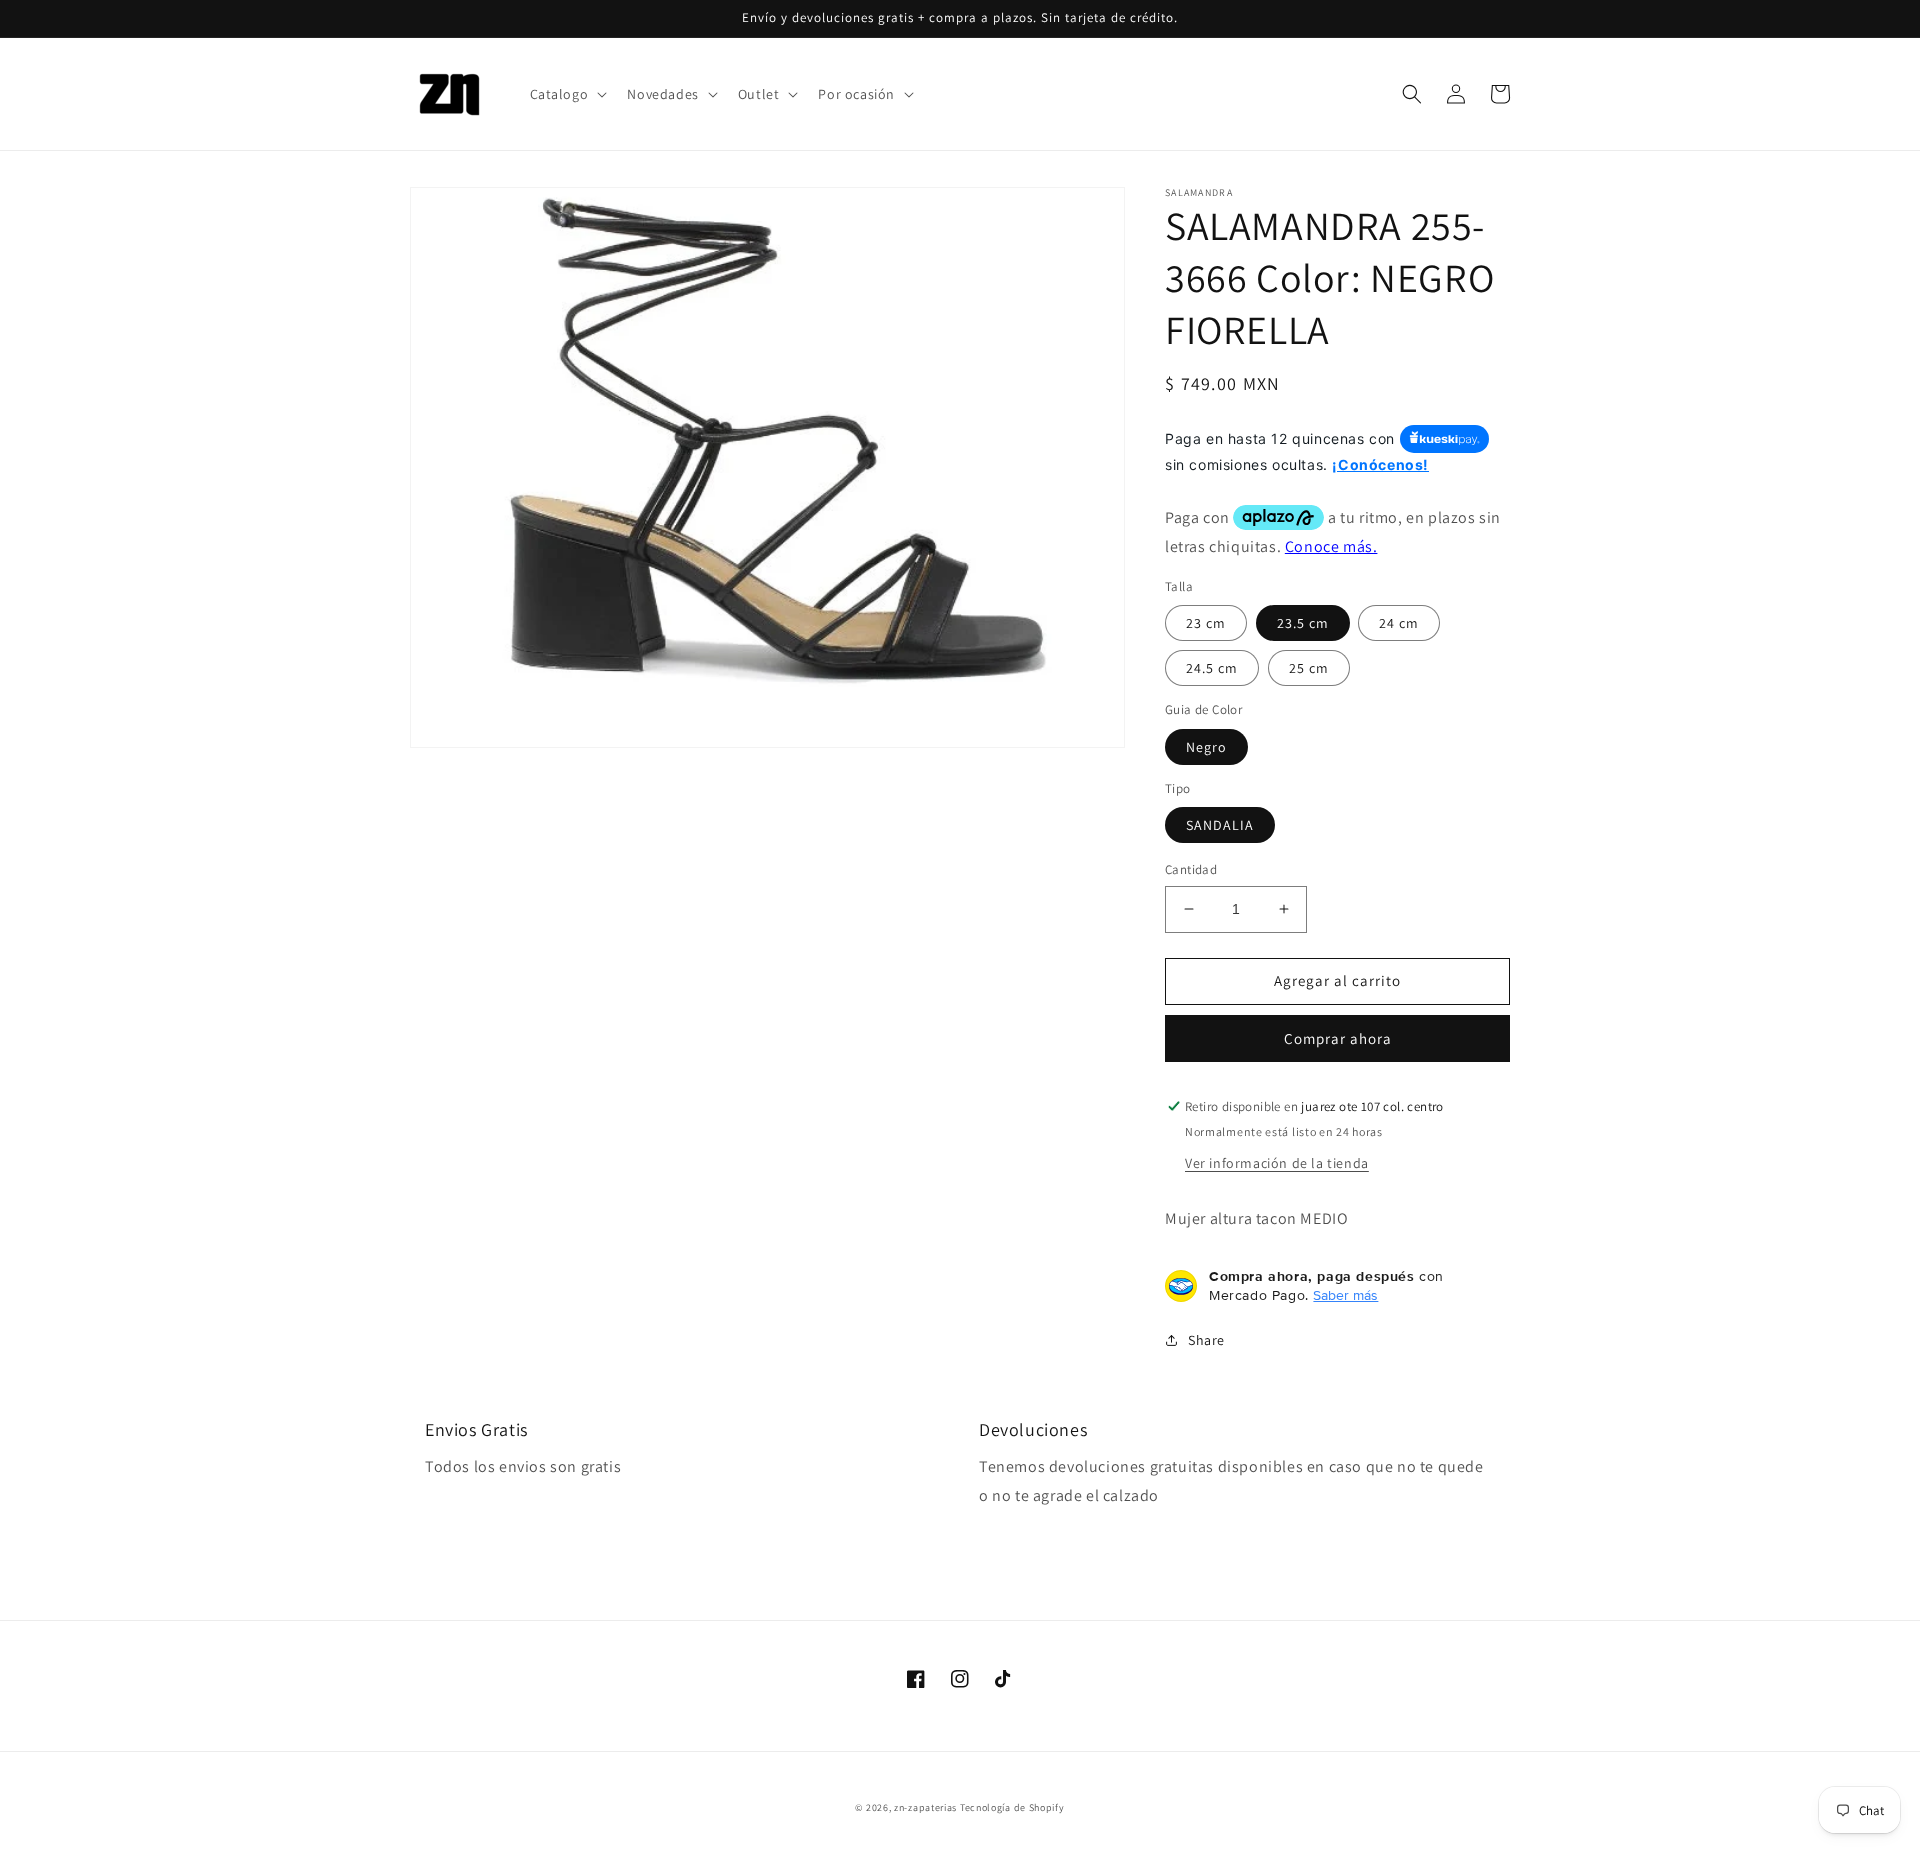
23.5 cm (1303, 623)
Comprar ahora (1338, 1038)
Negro (1206, 747)
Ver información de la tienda (1277, 1163)
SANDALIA (1220, 825)
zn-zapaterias (925, 1807)
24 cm (1399, 623)
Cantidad (1191, 869)
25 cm (1309, 668)
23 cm (1206, 623)
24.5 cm (1212, 668)
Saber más (1345, 1295)
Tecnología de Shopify (1012, 1807)
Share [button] (1206, 1340)
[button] (567, 94)
